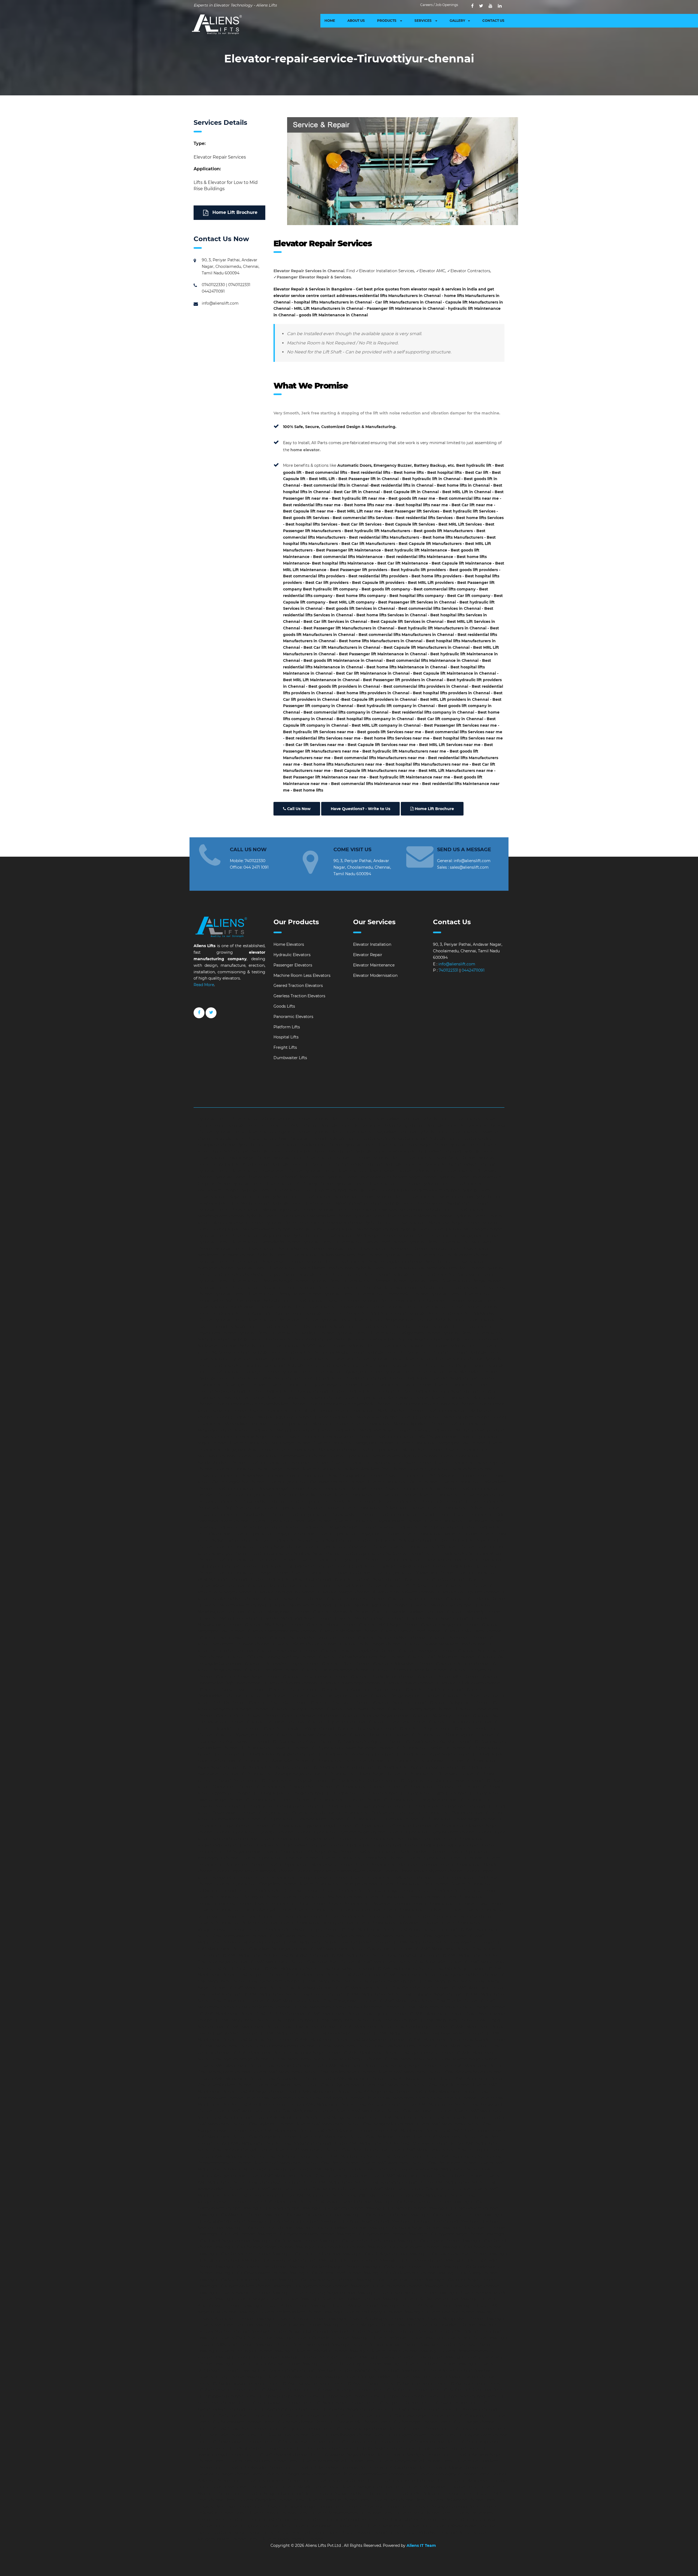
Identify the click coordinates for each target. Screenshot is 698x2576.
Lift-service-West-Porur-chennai (378, 1735)
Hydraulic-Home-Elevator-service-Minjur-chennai (244, 1236)
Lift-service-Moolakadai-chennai (347, 1631)
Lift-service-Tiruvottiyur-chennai (366, 1728)
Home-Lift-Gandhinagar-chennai (341, 2435)
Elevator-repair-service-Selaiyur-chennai (393, 1540)
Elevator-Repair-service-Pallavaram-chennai (390, 1878)
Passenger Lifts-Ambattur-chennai (375, 2215)
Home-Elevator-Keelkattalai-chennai (248, 2468)
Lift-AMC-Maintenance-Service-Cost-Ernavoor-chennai (366, 2020)
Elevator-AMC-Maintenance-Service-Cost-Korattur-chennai (345, 2104)
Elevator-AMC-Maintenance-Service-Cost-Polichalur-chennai (255, 2156)
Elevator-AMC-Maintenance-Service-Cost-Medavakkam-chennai (428, 2117)
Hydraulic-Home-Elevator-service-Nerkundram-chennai (436, 1255)
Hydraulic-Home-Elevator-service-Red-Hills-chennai (277, 1326)
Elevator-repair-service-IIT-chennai (362, 1391)
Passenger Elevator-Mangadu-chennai (359, 2325)
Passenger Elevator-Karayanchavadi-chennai (256, 2299)
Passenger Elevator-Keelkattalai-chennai (420, 2299)
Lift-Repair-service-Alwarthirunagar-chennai (351, 1748)
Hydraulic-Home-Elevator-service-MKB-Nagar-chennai (344, 1236)
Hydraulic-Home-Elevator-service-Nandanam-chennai (377, 1248)
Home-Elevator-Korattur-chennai (333, 2481)
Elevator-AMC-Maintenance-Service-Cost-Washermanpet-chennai (310, 2202)
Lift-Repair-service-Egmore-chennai (432, 1793)
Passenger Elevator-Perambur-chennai (456, 2344)
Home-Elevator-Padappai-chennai (326, 2500)
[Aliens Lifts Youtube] (491, 6)
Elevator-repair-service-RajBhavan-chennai (463, 1521)
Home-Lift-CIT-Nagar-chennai (467, 2422)
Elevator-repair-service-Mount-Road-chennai (400, 1450)
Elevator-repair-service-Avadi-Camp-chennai (344, 1378)
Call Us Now (298, 809)
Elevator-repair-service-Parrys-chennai (420, 1489)
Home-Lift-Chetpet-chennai (347, 2416)
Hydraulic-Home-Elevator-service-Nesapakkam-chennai (250, 1262)
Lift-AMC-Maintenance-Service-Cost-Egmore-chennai (356, 2014)
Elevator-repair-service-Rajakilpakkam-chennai (377, 1521)
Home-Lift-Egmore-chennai (294, 2429)
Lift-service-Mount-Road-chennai (410, 1631)
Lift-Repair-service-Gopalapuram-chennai (446, 1806)
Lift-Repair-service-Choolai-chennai (367, 1787)
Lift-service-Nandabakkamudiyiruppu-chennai (311, 1638)
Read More (204, 985)
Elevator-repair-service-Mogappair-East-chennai (440, 1443)
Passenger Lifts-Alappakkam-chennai (463, 2208)
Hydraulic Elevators (292, 955)
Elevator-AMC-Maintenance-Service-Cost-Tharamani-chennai (355, 2169)
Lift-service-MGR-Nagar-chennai (273, 1625)
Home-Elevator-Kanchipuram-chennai (250, 2461)
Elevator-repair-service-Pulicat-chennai (462, 1508)
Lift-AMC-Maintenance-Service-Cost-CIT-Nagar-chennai (453, 2007)
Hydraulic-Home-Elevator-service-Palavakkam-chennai (443, 1274)
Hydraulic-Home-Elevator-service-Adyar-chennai (273, 1125)
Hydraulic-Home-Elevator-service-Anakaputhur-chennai (290, 1145)
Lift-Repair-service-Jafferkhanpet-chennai (392, 1826)
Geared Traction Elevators (298, 986)
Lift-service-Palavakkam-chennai (402, 1663)
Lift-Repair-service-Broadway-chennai (438, 1774)
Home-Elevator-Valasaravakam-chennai (458, 2526)
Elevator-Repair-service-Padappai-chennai (337, 1884)
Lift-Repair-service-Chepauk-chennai (294, 1780)
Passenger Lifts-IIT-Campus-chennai (389, 2280)
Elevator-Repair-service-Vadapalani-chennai (281, 1916)
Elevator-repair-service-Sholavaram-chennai (345, 1547)
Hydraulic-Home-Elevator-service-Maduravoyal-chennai (369, 1210)
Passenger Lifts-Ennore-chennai (347, 2260)
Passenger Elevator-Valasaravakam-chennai (358, 2370)
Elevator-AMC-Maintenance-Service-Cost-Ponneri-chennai (368, 2156)
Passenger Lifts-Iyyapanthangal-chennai (310, 2286)
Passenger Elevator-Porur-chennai (246, 2357)
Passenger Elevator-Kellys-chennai (276, 2305)
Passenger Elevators (293, 965)
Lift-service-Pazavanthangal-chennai (334, 1670)
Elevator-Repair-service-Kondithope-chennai (362, 1858)
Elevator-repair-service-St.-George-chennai (383, 1553)
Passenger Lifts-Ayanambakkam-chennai (295, 2234)
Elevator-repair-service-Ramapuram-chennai (240, 1527)
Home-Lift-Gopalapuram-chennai (476, 2435)
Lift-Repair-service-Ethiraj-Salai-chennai (419, 1800)
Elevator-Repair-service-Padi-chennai (413, 1884)
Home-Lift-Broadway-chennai (469, 2409)
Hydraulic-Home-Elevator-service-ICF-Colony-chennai (283, 1184)
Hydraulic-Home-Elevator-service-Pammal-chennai (358, 1281)
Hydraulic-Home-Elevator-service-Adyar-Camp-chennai (372, 1125)
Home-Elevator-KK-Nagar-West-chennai (289, 2474)
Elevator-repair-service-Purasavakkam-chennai (331, 1514)
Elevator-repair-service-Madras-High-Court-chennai (263, 1417)
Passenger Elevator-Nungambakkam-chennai (372, 2331)
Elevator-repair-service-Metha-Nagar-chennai (241, 1437)
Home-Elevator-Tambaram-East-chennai (252, 2519)
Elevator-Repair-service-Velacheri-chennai (237, 1923)
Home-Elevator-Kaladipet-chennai (408, 2454)
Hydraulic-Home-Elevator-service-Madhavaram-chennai (436, 1203)
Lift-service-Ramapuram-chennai (336, 1696)
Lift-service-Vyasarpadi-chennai (244, 1735)
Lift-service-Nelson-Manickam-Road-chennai (444, 1644)
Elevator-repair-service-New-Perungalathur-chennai (333, 1475)
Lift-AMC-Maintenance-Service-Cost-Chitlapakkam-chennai (321, 2001)
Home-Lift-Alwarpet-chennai (274, 2390)
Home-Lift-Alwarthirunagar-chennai (336, 2390)
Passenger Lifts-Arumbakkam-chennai (330, 2228)
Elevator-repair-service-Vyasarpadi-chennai (413, 1573)
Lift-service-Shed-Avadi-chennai (355, 1709)
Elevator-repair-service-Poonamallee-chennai (419, 1501)
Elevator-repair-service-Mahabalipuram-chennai (444, 1417)
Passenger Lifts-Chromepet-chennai (306, 2254)
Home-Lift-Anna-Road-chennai (398, 2396)
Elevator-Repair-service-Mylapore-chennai (423, 1871)
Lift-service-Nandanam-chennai (457, 1638)
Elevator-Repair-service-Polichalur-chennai (321, 1897)
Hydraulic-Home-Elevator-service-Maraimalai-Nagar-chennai (422, 1223)
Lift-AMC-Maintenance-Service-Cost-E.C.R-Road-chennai (251, 2014)
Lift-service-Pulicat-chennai (407, 1683)
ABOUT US (356, 21)
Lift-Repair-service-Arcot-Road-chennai (347, 1761)
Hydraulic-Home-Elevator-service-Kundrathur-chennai (322, 1197)
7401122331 (449, 970)
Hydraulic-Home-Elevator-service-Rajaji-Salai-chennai (355, 1313)
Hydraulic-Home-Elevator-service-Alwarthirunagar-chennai (270, 1138)
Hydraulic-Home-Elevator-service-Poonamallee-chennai (376, 1294)
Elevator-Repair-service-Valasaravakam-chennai (369, 1916)
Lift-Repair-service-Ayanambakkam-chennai (417, 1767)
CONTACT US (493, 21)
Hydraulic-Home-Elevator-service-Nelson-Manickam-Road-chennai (319, 1255)
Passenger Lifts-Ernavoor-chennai (411, 2260)
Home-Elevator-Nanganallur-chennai (268, 2493)
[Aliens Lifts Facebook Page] (472, 6)
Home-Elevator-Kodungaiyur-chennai (441, 2474)
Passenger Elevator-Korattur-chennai (290, 2319)
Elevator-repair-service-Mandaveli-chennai (308, 1424)
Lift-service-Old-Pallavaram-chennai (440, 1657)
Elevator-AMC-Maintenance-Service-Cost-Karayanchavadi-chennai (439, 2072)
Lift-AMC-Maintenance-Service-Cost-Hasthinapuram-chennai (374, 2046)
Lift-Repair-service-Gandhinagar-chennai (280, 1806)
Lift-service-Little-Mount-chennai (475, 1599)
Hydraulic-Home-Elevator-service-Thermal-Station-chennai (427, 1359)
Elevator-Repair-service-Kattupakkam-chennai (396, 1839)
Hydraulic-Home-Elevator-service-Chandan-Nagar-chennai (381, 1177)
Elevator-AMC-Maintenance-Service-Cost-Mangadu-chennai (310, 2117)
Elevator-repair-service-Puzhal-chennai (414, 1514)
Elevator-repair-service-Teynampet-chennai (338, 1560)
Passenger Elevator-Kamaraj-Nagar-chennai (313, 2293)
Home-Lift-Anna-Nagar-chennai (338, 2396)
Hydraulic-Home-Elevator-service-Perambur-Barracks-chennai (357, 1287)
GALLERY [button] (457, 21)
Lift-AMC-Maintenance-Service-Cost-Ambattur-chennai (360, 1949)
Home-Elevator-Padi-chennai (386, 2500)
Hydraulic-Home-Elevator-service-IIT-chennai (377, 1184)
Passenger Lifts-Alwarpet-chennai (230, 2215)
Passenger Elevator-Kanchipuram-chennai (396, 2293)
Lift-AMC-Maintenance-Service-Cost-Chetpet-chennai (292, 1994)
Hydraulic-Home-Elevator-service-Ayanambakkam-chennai (327, 1164)
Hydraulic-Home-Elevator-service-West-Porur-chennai (249, 1378)
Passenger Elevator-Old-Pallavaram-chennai (459, 2331)
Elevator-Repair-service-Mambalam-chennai (395, 1865)
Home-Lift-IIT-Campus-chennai (311, 2448)
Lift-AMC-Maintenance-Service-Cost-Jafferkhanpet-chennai (326, 2059)
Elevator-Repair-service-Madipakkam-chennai (309, 1865)
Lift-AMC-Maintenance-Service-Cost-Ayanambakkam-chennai (440, 1975)
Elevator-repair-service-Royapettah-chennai (273, 1534)
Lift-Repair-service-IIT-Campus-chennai (382, 1819)
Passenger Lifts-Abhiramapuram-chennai (412, 2202)
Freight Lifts (285, 1047)
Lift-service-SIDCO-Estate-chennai (246, 1716)
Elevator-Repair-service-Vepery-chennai (316, 1923)
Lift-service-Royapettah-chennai (277, 1702)
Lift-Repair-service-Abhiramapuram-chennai (451, 1735)
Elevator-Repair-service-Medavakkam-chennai (338, 1871)
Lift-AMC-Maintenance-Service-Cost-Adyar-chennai (316, 1936)
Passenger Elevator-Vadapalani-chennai (277, 2370)
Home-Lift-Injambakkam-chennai (435, 2448)
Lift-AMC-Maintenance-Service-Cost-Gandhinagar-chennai (392, 2027)
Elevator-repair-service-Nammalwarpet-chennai (282, 1456)
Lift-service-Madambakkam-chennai (232, 1605)
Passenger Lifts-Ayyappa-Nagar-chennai (446, 2234)
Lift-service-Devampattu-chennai (433, 1579)
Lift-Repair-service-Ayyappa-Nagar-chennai (280, 1774)
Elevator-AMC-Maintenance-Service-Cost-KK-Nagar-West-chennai (347, 2092)
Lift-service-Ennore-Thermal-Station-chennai (339, 1586)
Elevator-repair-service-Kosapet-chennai (304, 1398)
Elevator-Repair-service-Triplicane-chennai (421, 1910)
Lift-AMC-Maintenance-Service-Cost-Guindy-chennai (456, 2039)
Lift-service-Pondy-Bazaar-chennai (381, 1677)
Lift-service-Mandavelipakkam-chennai (406, 1612)
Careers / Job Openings (439, 5)
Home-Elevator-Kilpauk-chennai (448, 2468)
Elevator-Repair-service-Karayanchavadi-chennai (305, 1839)
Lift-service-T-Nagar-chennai (425, 1728)
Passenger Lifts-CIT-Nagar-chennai (374, 2254)
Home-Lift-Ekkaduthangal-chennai (354, 2429)
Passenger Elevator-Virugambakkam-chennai (366, 2377)
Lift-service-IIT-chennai (465, 1586)
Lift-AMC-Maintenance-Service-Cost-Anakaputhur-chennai (384, 1955)
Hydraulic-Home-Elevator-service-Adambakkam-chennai (365, 1119)
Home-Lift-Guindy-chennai (420, 2442)
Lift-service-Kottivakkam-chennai (402, 1592)
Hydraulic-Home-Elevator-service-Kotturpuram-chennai (293, 1190)
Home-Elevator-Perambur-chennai (366, 2507)
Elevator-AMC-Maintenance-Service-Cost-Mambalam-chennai (393, 2111)
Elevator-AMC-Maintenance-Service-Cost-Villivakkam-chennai (338, 2195)
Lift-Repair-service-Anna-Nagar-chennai (432, 1754)
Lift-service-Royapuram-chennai (339, 1702)
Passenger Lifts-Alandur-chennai (395, 2208)
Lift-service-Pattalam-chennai (270, 1670)
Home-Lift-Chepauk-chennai (292, 2416)
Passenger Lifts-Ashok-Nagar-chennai (404, 2228)
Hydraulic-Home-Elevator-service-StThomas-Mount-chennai (307, 1352)
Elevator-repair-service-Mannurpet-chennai (273, 1430)
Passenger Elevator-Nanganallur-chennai (289, 2331)
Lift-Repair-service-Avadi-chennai (342, 1767)
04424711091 (473, 970)
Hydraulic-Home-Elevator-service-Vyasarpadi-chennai (332, 1372)
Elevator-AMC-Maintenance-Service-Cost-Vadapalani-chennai (359, 2182)
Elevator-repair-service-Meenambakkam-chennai (458, 1430)
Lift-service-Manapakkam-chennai (277, 1612)
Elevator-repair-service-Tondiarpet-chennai (330, 1573)
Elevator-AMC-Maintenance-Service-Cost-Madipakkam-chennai (274, 2111)
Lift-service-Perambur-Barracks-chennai (408, 1670)
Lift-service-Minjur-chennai (330, 1625)
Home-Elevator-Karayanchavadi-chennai (403, 2461)
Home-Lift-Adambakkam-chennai (299, 2383)
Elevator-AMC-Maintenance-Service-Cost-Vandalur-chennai (300, 2189)
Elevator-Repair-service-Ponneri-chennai (402, 1897)
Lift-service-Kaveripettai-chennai (283, 1592)
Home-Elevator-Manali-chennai (297, 2487)
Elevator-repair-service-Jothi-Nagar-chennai (437, 1391)
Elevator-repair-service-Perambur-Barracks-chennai (282, 1495)
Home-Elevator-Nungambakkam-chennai (343, 2493)
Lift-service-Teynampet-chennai (335, 1722)
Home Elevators (289, 944)
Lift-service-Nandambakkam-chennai (391, 1638)
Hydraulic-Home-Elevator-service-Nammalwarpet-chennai (269, 1248)
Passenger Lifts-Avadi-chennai (226, 2234)
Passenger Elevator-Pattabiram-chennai (318, 2357)
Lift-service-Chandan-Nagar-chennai (366, 1579)
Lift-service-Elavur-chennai (270, 1586)
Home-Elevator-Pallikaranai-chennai (449, 2500)
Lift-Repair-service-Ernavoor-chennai (346, 1800)
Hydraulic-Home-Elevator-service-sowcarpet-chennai (397, 1346)
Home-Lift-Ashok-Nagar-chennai (332, 2403)
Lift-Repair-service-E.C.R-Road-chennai (361, 1793)
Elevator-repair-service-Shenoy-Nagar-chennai (258, 1547)
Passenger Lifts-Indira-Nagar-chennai (460, 2280)
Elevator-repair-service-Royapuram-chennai (358, 1534)
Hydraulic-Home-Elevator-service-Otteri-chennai (344, 1274)
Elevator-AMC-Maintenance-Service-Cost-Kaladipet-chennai (254, 2066)
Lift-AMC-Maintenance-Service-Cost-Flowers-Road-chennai (280, 2027)
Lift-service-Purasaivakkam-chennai (232, 1689)
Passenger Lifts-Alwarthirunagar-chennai (302, 2215)
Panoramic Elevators (293, 1017)
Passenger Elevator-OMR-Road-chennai (235, 2338)
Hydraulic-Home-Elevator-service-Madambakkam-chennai (326, 1203)
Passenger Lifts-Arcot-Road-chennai (258, 2228)
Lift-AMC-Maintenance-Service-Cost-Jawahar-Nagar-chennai (440, 2059)
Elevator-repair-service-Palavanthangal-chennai (259, 1489)
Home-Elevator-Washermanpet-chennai (285, 2539)
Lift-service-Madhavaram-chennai (299, 1605)
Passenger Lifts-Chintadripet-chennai (330, 2247)
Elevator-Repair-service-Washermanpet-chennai (293, 1929)
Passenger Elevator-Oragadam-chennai (312, 2338)
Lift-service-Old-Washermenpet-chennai (280, 1663)
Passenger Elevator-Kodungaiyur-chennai (362, 2312)
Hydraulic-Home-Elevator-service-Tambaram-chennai (417, 1352)
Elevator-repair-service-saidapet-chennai (439, 1534)
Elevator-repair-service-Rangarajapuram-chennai (330, 1527)
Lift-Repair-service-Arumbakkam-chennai (424, 1761)
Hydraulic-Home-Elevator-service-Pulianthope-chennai (413, 1301)
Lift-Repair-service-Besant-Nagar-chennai (361, 1774)
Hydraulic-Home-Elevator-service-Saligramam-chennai (388, 1333)
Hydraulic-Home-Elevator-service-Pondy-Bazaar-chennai (268, 1294)
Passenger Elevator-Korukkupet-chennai (365, 2319)
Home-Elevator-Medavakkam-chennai (429, 2487)
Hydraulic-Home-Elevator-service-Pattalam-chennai (247, 1287)
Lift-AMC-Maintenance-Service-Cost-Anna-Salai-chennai (409, 1962)
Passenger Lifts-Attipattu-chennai (473, 2228)
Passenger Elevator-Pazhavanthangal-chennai (374, 2344)
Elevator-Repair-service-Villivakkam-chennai (396, 1923)
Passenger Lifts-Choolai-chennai (471, 2247)
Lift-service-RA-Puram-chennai (470, 1696)
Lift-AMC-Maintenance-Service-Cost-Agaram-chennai (416, 1936)
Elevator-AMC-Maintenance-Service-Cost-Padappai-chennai (354, 2137)
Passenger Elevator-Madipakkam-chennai (444, 2319)
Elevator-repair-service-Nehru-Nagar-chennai (257, 1469)
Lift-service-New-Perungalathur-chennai (357, 1651)
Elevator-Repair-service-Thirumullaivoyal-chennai (245, 1910)
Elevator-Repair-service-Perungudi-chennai (239, 1897)
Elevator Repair (368, 955)
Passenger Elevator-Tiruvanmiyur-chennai (341, 2364)
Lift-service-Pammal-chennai (461, 1663)
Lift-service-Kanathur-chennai (414, 1599)
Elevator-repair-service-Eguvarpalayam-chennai (312, 1385)
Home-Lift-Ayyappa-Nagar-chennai (342, 2409)
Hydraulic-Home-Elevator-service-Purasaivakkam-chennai (329, 1307)
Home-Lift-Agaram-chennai (408, 2383)
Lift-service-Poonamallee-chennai (447, 1677)
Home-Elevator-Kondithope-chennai (266, 2481)
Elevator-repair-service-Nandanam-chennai (288, 1463)
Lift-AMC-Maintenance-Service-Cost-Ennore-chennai (263, 2020)
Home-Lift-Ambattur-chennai (399, 2390)
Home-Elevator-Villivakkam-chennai (423, 2532)
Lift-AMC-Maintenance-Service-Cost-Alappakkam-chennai (336, 1942)
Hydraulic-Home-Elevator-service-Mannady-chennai (314, 1223)
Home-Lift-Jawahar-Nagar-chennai (342, 2454)
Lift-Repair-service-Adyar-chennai (302, 1741)
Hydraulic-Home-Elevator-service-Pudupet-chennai (311, 1301)
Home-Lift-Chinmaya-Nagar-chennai (409, 2416)
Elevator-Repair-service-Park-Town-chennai (278, 1890)
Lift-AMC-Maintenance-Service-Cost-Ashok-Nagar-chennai (430, 1968)
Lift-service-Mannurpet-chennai (228, 1618)
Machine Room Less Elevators (302, 975)
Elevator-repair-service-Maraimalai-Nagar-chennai (363, 1430)
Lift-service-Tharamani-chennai (396, 1722)
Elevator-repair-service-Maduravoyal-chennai (355, 1417)
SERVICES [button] (423, 21)
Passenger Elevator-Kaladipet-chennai (234, 2293)
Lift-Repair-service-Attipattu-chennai (275, 1767)
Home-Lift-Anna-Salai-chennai (456, 2396)
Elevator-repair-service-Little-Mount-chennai (290, 1411)
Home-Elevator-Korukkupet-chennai (400, 2481)
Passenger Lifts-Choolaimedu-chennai (234, 2254)
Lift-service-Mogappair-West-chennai (281, 1631)
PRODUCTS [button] (387, 21)
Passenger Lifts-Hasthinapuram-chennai (316, 2280)
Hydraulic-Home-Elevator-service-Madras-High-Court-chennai (257, 1210)
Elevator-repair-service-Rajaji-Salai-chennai (291, 1521)
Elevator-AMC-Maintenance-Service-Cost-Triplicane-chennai (426, 2176)
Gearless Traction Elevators (299, 996)
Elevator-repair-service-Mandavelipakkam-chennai (397, 1424)
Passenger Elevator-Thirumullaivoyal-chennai (257, 2364)
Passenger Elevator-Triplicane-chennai (419, 2364)
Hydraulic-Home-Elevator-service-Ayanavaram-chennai (250, 1171)
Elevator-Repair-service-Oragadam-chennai (255, 1884)
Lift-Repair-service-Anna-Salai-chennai (272, 1761)
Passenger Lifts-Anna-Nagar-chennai (354, 2221)
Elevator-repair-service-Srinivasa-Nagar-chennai (295, 1553)
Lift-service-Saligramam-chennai (458, 1702)
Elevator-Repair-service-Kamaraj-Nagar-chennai (340, 1832)
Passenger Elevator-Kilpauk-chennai (344, 2305)
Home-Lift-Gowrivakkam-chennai (229, 2442)
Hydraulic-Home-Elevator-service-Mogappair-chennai (447, 1236)
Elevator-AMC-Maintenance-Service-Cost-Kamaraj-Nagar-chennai (374, 2066)
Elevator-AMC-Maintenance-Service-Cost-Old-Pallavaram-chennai (310, 2130)
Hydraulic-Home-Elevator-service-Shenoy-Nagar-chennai (388, 1339)
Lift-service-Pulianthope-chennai (349, 1683)
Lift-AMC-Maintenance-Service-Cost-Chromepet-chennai (346, 2007)
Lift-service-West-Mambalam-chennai (310, 1735)
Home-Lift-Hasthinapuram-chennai (247, 2448)
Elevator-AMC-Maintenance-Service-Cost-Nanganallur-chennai (354, 2124)
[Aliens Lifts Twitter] (481, 6)
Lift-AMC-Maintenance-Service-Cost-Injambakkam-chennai (398, 2053)
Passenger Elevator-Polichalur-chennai (310, 2351)
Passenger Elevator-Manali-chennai (288, 2325)
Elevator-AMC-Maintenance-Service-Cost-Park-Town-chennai (390, 2143)
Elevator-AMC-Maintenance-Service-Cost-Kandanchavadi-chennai (313, 2072)
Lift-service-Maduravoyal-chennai (440, 1605)
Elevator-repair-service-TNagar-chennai (251, 1573)
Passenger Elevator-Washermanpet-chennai (453, 2377)
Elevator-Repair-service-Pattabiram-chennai (368, 1904)
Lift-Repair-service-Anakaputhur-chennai (355, 1754)
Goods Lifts (284, 1006)
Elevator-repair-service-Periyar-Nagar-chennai (461, 1495)
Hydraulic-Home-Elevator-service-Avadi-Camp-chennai (424, 1158)
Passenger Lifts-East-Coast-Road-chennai (447, 2254)
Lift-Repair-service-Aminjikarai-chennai (278, 1754)
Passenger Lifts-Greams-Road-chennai (325, 2273)
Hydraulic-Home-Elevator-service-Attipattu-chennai (321, 1158)
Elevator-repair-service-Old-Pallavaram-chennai (429, 1475)
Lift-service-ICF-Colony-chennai (413, 1586)
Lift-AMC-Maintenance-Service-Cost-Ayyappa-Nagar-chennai (358, 1981)
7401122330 (255, 861)
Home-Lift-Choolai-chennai (288, 2422)
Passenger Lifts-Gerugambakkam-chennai (401, 2266)
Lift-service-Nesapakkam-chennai (286, 1651)
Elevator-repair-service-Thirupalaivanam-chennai (287, 1566)
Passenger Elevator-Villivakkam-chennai (284, 2377)
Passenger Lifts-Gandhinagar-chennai (324, 2266)
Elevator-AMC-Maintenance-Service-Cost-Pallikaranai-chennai (272, 2143)
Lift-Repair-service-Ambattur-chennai (430, 1748)
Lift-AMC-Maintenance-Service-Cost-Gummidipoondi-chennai (256, 2046)
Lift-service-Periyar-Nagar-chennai (246, 1677)
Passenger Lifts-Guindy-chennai (467, 2273)
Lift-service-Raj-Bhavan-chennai (273, 1696)
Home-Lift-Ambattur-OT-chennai (460, 2390)
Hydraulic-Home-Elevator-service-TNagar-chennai (438, 1365)
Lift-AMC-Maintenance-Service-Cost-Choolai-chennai (428, 2001)
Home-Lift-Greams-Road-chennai (294, 2442)
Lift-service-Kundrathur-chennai (354, 1599)
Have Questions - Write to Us (360, 809)
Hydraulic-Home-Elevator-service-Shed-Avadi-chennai (282, 1339)
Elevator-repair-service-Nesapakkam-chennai (240, 1475)
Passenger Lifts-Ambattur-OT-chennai (445, 2215)
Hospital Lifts (286, 1037)
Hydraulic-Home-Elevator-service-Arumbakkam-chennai (407, 1151)
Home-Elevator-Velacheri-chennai (294, 2532)
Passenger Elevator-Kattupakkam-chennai (340, 2299)
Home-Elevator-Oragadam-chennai (259, 2500)
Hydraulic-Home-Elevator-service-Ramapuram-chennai (266, 1320)
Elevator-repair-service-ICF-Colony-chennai (287, 1391)
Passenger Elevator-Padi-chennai (455, 2338)
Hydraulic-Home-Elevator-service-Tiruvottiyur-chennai (338, 1365)
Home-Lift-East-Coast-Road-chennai (232, 2429)
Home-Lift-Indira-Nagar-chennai (372, 2448)
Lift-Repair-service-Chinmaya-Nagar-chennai (441, 1780)
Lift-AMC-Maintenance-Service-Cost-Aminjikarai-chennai (274, 1955)
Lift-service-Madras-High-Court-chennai (370, 1605)
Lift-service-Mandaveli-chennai (340, 1612)
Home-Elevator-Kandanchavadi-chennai (325, 2461)
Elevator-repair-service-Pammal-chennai (344, 1489)
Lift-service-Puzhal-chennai (292, 1689)
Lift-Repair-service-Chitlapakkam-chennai (293, 1787)
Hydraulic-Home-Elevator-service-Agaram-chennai (262, 1132)
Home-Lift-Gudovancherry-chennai (360, 2442)
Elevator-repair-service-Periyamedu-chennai (374, 1495)
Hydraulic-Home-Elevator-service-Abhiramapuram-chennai (254, 1119)
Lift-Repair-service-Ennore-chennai (277, 1800)
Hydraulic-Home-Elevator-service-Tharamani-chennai (319, 1359)
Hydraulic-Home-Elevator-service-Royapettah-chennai (379, 1326)
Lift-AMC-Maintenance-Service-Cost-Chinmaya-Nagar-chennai (403, 1994)
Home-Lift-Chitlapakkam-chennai (229, 2422)
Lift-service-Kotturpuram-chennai (467, 1592)
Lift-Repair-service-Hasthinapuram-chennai (303, 1819)
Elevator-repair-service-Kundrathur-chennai (433, 1404)
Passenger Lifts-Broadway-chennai (284, 2241)
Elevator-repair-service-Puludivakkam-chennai (242, 1514)
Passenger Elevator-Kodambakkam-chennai (280, 2312)
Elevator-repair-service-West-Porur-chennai (290, 1579)
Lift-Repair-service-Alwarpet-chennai (274, 1748)
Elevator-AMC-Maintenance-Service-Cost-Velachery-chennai (414, 2189)
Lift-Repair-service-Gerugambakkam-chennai (362, 1806)
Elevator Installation (372, 944)
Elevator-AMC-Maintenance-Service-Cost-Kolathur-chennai (421, 2098)
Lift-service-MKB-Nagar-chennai (387, 1625)
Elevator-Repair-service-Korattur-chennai (444, 1858)
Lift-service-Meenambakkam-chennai (368, 1618)
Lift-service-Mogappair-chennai (449, 1625)
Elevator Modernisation (375, 975)
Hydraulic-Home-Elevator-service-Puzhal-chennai (432, 1307)
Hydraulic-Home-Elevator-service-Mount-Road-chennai (354, 1242)
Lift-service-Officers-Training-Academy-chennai (270, 1657)
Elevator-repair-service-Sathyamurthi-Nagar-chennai (304, 1540)
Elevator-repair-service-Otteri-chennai (401, 1482)
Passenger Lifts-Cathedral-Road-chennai (357, 2241)
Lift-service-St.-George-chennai (440, 1716)
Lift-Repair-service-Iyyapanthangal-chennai (311, 1826)
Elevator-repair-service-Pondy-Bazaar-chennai (332, 1501)
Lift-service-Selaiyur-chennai (296, 1709)
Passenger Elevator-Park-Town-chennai (292, 2344)
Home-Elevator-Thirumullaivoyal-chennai (399, 2519)
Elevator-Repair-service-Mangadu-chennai (254, 1871)
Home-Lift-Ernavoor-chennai (467, 2429)
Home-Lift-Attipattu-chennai (392, 2403)
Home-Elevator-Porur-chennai (411, 2513)
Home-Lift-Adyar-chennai (356, 2383)
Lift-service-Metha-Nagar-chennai (436, 1618)
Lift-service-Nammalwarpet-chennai (232, 1638)
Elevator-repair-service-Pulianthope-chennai (382, 1508)
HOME (330, 21)
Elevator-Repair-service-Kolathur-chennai (279, 1858)
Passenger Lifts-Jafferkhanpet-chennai (386, 2286)
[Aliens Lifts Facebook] (199, 1017)
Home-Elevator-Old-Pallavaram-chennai (422, 2493)
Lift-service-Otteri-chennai (345, 1663)
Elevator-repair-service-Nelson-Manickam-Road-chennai (354, 1469)
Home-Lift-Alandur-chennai (461, 2383)
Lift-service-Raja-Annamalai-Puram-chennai (361, 1689)
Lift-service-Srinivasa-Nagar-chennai (374, 1716)
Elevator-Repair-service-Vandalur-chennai (454, 1916)
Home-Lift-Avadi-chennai (444, 2403)
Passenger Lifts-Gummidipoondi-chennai (237, 2280)
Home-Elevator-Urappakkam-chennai (316, 2526)
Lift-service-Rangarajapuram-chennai (404, 1696)
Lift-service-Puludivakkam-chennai (467, 1683)
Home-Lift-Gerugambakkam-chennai (408, 2435)
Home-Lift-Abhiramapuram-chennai (232, 2383)
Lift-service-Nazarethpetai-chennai (303, 1644)
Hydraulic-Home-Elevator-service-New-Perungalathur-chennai (364, 1262)
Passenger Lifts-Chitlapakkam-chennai (403, 2247)
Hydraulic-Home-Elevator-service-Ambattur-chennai (377, 1138)
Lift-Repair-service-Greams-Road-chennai (296, 1813)
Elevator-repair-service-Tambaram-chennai (255, 1560)
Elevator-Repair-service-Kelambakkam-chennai (282, 1845)
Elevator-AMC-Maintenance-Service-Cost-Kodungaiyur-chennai (304, 2098)
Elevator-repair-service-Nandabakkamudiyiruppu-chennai (383, 1456)
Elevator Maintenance (374, 965)
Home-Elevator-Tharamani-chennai (326, 2519)
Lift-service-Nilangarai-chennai (425, 1651)
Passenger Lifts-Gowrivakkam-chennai (250, 2273)
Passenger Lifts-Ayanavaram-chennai (371, 2234)
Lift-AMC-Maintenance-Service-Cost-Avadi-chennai (332, 1975)
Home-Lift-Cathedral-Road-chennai (231, 2416)
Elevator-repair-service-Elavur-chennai (395, 1385)
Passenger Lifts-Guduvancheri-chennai (399, 2273)
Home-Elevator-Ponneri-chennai (265, 2513)
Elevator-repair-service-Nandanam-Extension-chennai (380, 1463)
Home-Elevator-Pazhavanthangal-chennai (292, 2507)
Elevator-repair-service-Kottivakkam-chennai (386, 1398)
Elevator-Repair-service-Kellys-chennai (365, 1845)
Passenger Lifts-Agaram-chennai (332, 2208)
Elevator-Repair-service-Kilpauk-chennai (440, 1845)
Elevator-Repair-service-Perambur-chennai (457, 1890)
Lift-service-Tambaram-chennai (274, 1722)
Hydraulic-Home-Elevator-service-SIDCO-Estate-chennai (292, 1346)
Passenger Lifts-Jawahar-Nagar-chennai (461, 2286)
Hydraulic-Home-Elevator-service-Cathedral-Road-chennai (269, 1177)
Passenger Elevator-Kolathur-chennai (439, 2312)
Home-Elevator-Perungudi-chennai (434, 2507)
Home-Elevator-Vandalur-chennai (229, 2532)
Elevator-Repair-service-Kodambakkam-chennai (400, 1851)
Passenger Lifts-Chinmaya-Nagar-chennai (253, 2247)
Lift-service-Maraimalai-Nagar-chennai (295, 1618)
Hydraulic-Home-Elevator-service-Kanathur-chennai (424, 1197)
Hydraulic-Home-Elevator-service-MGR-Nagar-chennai (451, 1229)
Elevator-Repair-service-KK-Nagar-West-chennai (308, 1851)
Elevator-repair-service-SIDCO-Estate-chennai (431, 1547)
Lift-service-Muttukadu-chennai (472, 1631)
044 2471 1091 (256, 867)
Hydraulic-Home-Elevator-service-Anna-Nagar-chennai (396, 1145)
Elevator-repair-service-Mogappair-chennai (352, 1443)
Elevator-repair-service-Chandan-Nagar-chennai (433, 1378)
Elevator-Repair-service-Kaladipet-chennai (254, 1832)
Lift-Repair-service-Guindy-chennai (449, 1813)
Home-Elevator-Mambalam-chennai (232, 2487)
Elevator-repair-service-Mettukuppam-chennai (329, 1437)
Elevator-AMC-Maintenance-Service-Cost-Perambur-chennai (331, 2150)
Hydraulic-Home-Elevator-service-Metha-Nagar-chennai (345, 1229)
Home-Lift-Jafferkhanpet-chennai (276, 2454)
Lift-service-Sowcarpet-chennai (309, 1716)
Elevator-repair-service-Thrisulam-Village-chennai (382, 1566)
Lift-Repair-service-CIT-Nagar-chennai (287, 1793)
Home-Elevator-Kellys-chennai (388, 2468)
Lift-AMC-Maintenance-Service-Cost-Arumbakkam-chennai (318, 1968)
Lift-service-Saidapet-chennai (398, 1702)
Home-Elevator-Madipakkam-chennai (472, 2481)
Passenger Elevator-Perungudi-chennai (235, 2351)
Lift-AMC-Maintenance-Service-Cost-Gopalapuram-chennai (315, 2033)
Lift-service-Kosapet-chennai (343, 1592)
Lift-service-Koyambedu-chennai (292, 1599)
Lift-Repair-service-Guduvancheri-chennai (375, 1813)
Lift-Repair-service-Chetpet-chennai (363, 1780)
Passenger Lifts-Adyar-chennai (271, 2208)
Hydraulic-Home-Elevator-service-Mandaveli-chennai (403, 1216)
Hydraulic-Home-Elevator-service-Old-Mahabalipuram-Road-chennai (419, 1268)
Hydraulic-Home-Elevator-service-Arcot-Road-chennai (301, 1151)
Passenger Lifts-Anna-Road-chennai (424, 2221)
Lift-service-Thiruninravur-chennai (459, 1722)
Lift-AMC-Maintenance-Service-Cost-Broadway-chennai (279, 1988)
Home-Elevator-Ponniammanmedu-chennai (339, 2513)
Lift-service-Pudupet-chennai (290, 1683)
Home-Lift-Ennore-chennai (413, 2429)
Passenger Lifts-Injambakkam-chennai (234, 2286)
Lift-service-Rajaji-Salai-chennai (433, 1689)
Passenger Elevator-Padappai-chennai (386, 2338)
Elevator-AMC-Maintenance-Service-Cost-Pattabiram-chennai (418, 2163)
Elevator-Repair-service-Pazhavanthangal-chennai (368, 1890)
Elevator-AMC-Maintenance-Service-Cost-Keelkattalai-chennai (379, 2078)
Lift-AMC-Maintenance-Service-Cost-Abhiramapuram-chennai (398, 1929)
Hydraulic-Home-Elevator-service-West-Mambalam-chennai (441, 1372)
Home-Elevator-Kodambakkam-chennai (366, 2474)
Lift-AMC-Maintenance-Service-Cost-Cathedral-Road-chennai (391, 1988)
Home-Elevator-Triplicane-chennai (246, 2526)
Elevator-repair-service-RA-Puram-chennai (418, 1527)
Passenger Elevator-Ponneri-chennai (383, 2351)
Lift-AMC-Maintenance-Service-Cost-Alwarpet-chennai (443, 1942)
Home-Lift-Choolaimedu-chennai (346, 2422)
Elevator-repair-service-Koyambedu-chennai (349, 1404)
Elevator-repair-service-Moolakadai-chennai (316, 1450)
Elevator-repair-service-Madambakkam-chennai (378, 1411)
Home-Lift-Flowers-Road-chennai (277, 2435)
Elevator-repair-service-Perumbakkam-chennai (242, 1501)
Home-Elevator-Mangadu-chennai (360, 2487)
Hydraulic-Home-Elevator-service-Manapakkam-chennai (298, 1216)
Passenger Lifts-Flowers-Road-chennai (250, 2266)
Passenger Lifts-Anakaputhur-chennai (282, 2221)
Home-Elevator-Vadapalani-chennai (386, 2526)
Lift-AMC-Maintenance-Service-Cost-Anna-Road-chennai (301, 1962)
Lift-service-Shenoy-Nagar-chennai (419, 1709)
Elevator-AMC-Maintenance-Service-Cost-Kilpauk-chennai (415, 2085)
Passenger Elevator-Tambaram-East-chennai (400, 2357)
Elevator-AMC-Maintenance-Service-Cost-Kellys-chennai (306, 2085)
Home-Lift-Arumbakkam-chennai (269, 2403)
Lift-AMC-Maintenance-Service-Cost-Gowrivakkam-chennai (428, 2033)
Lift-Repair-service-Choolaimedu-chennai (441, 1787)
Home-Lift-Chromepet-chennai (408, 2422)
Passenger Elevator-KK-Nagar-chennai (416, 2305)
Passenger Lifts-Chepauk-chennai (428, 2241)
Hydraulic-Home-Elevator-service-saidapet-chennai (286, 1333)
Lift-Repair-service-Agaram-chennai (369, 1741)
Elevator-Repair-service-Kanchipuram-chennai (431, 1832)
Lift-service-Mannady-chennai (472, 1612)
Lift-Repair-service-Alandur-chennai (437, 1741)
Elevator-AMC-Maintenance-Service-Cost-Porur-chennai (306, 2163)
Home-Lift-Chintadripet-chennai (475, 2416)
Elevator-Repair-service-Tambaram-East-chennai (457, 1904)
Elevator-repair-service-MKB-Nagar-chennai (269, 1443)
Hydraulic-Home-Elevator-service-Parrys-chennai (455, 1281)
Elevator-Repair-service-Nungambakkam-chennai (300, 1878)
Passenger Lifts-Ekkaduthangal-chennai (278, 2260)
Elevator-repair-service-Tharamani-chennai (420, 1560)
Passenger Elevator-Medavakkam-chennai (436, 2325)
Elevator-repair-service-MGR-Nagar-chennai (415, 1437)
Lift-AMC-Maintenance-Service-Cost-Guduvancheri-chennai (349, 2039)
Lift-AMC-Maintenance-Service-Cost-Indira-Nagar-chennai (286, 2053)
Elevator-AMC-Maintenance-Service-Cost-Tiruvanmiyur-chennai (307, 2176)
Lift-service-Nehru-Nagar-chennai (369, 1644)
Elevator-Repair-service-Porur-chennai (289, 1904)
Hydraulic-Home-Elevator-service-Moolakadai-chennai (249, 1242)
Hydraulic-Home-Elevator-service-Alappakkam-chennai (364, 1132)
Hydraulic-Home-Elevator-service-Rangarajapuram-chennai (376, 1320)
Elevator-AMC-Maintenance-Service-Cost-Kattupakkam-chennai (258, 2078)
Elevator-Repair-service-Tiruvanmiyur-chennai (336, 1910)
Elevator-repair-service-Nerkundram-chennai (450, 1469)
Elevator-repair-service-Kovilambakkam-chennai (260, 1404)
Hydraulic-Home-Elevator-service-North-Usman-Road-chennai (294, 1268)
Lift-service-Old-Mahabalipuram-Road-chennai (361, 1657)
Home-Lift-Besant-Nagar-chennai (408, 2409)
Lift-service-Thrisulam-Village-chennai (298, 1728)
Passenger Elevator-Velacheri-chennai (436, 2370)
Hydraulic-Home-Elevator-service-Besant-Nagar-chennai (357, 1171)
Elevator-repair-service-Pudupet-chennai (301, 1508)
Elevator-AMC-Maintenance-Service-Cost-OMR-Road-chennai (431, 2130)
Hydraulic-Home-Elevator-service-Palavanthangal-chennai (253, 1281)
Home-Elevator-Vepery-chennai (357, 2532)
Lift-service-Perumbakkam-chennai (314, 1677)
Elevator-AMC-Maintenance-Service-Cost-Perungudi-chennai (447, 2150)
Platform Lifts (287, 1027)
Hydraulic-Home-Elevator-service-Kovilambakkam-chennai (403, 1190)
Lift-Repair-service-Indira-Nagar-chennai (458, 1819)
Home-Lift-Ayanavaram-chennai (277, 2409)
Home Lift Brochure (234, 212)
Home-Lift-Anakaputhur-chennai (276, 2396)
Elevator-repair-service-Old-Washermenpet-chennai (315, 1482)
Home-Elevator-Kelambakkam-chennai (321, 2468)
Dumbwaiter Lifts (290, 1058)
